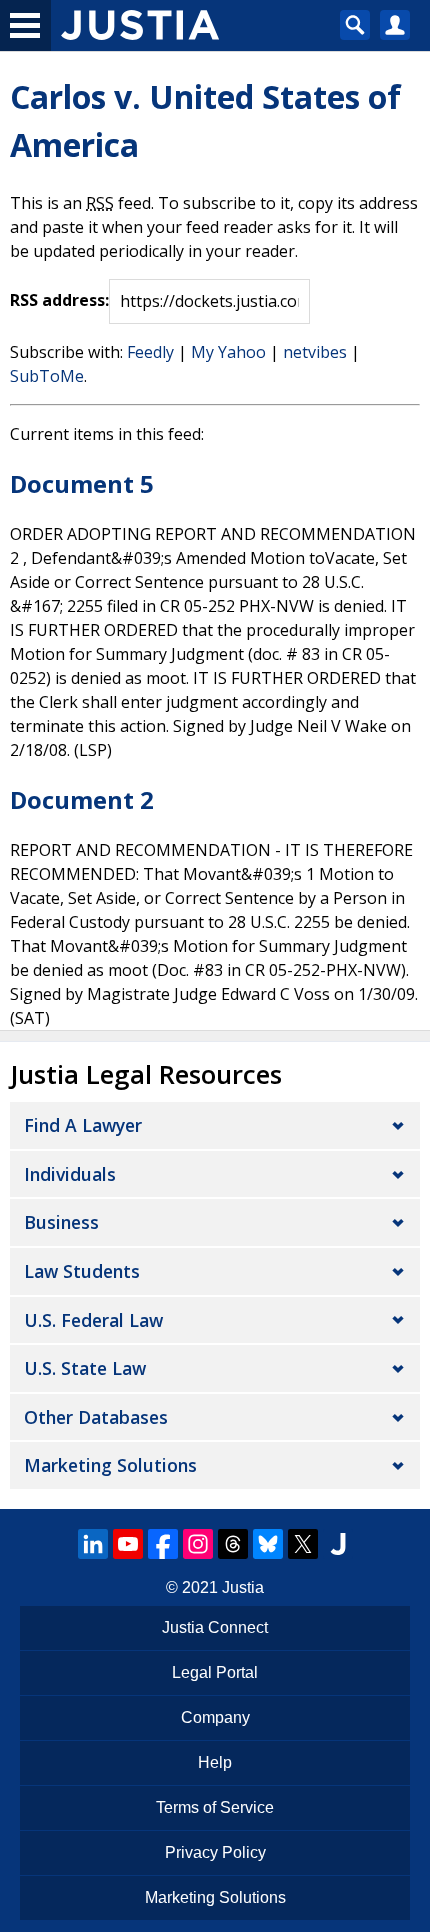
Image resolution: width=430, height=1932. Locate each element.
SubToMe (47, 376)
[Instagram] (198, 1544)
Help (215, 1762)
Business (61, 1222)
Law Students (82, 1271)
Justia (243, 1587)
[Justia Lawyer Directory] (338, 1544)
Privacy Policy (215, 1852)
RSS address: (59, 300)
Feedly (150, 352)
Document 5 (82, 483)
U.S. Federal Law (93, 1320)
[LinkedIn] (93, 1544)
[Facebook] (163, 1544)
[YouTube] (128, 1544)
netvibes (315, 352)
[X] (303, 1544)
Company (215, 1717)
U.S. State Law (85, 1368)
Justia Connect (215, 1627)
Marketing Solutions (110, 1465)
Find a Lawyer (83, 1125)
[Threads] (233, 1544)
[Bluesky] (268, 1544)
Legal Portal (215, 1672)
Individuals (70, 1174)
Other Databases (96, 1417)
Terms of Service (215, 1807)
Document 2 (82, 799)
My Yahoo (228, 352)
